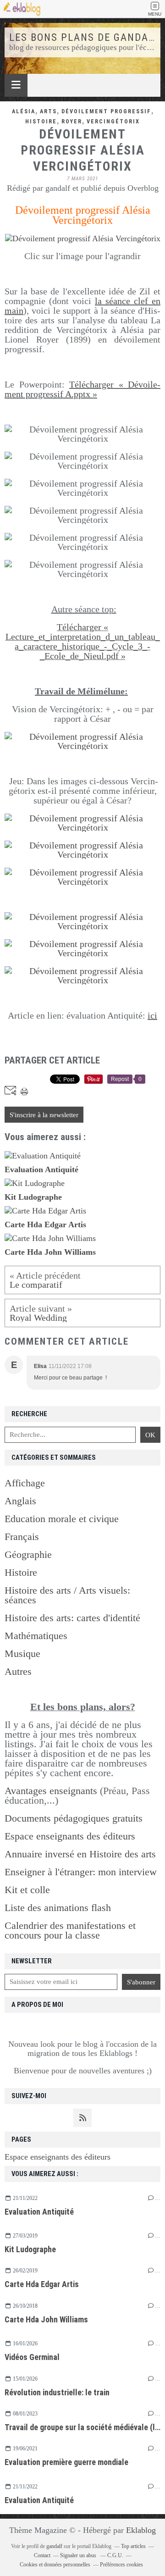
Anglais (20, 1501)
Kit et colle (27, 1890)
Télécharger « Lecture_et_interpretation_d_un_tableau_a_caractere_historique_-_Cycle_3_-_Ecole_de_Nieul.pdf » (83, 641)
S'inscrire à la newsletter (44, 1115)
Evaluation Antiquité (39, 2212)
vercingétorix (113, 122)
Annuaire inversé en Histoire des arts (80, 1854)
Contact (42, 2555)
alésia (24, 111)
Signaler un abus (79, 2555)
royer (72, 122)
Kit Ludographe (30, 2249)
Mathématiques (36, 1636)
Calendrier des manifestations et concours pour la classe (70, 1930)
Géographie (28, 1554)
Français (22, 1537)
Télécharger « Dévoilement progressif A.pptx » (82, 389)
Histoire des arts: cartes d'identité (72, 1618)
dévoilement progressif (106, 111)
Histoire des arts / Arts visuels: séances (67, 1595)
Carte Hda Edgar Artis (42, 2284)
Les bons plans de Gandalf (85, 37)
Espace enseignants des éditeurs (58, 2157)
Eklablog (141, 2530)
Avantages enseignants (51, 1791)
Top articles (133, 2546)
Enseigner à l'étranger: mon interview (81, 1872)
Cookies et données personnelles (55, 2565)
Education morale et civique (62, 1519)
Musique (22, 1654)
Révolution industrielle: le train (57, 2392)
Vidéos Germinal (32, 2357)
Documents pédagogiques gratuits (74, 1818)
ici (152, 1015)
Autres (18, 1671)
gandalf (54, 2546)
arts (48, 111)
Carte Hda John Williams (46, 2319)
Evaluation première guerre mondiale (66, 2462)
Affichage (25, 1483)
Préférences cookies (121, 2565)
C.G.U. (115, 2555)
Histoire (21, 1572)
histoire (41, 122)
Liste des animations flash (58, 1908)
